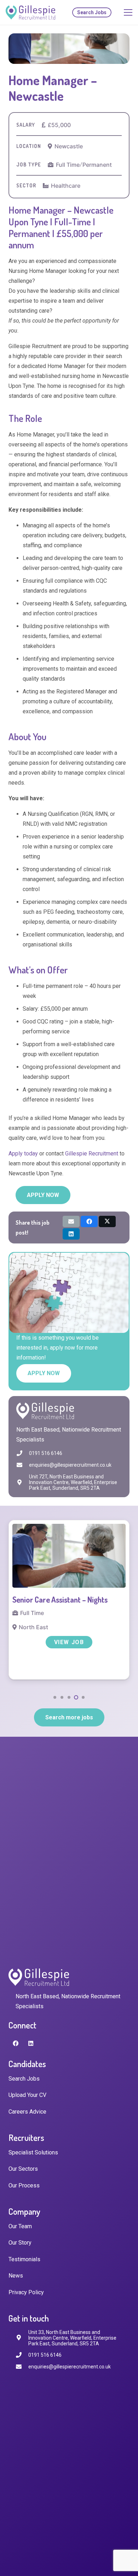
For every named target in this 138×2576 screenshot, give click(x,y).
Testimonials (24, 2259)
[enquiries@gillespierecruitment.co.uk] (23, 1465)
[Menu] (128, 12)
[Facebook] (16, 2043)
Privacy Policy (26, 2292)
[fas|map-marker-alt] (22, 2338)
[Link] (30, 12)
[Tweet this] (107, 1221)
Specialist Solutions (33, 2152)
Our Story (20, 2243)
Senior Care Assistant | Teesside (63, 1599)
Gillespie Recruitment (92, 1154)
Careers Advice (27, 2112)
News (16, 2276)
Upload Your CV (27, 2095)
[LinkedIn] (31, 2043)
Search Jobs (24, 2079)
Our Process (24, 2185)
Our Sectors (23, 2169)
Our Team (20, 2226)
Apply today (23, 1154)
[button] (55, 1697)
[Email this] (71, 1221)
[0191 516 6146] (23, 1453)
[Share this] (89, 1221)
